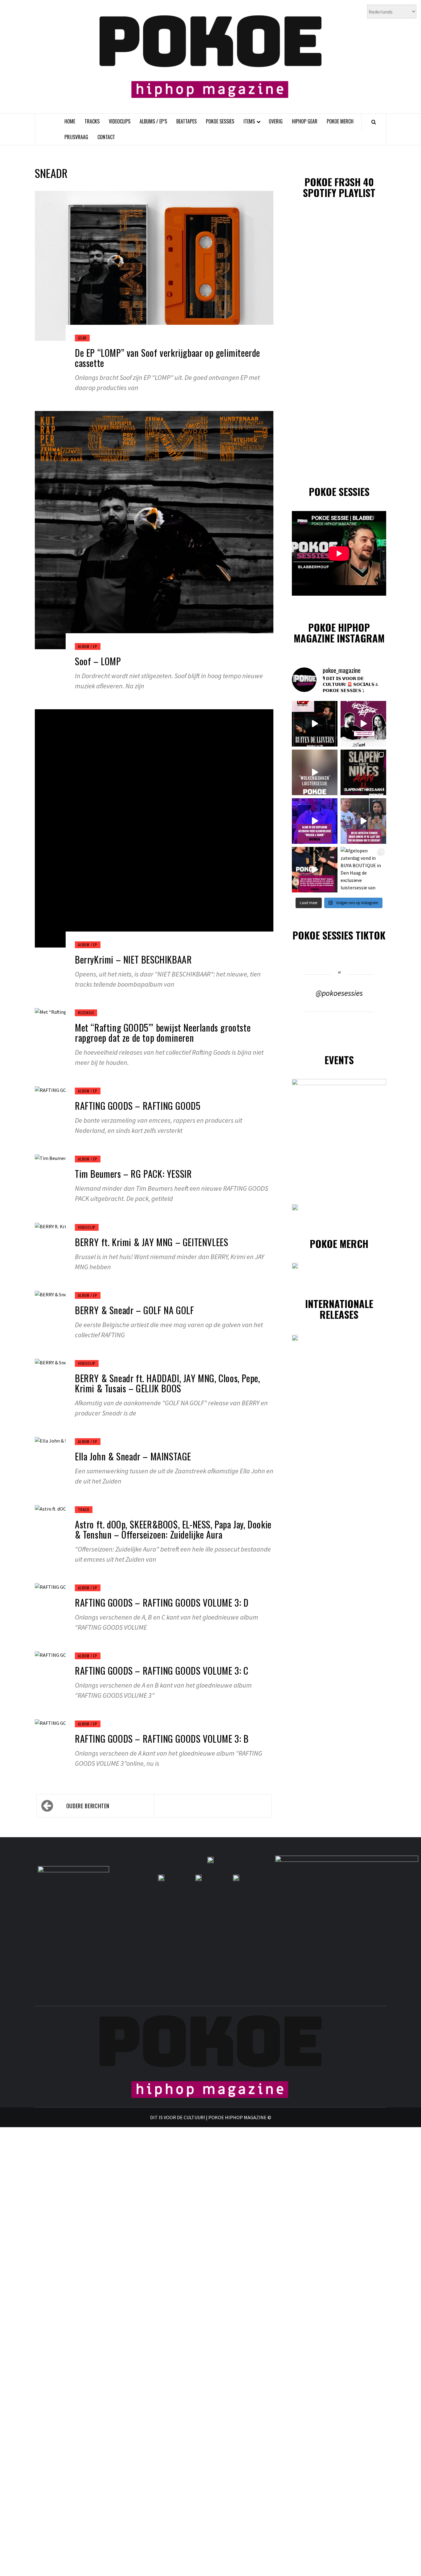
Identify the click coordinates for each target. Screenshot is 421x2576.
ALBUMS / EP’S (153, 121)
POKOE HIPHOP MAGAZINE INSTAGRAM (339, 633)
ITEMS (249, 121)
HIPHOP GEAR (305, 121)
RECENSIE (86, 1013)
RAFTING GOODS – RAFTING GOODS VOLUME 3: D (162, 1602)
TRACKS (92, 121)
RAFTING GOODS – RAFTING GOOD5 (138, 1106)
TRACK (84, 1509)
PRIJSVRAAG (76, 137)
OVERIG (276, 121)
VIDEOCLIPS (120, 121)
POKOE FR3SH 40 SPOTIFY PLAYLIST (339, 187)
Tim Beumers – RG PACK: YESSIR (133, 1174)
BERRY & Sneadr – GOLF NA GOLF (134, 1310)
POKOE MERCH (340, 121)
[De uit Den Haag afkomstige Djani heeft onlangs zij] (315, 821)
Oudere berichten (88, 1806)
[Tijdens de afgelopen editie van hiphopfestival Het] (363, 821)
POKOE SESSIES (220, 121)
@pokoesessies (339, 993)
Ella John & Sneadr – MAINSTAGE (133, 1456)
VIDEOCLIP (87, 1227)
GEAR (82, 338)
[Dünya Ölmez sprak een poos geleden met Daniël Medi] (363, 724)
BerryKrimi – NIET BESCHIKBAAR (133, 959)
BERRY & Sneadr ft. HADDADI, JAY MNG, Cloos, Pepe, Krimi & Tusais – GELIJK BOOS (167, 1383)
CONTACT (106, 137)
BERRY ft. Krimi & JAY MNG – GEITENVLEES (151, 1242)
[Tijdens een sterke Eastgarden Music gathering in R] (315, 870)
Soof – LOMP (98, 661)
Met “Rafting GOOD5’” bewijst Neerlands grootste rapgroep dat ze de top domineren (163, 1032)
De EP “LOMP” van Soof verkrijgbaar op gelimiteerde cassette (168, 358)
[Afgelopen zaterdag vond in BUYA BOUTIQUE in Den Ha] (363, 870)
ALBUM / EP (88, 646)
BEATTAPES (186, 121)
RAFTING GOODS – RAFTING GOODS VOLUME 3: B (162, 1739)
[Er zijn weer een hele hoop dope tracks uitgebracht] (363, 772)
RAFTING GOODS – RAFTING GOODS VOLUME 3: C (162, 1670)
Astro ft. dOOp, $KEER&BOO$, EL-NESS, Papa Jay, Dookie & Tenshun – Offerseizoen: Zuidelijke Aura (173, 1529)
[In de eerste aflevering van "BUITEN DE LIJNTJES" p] (315, 724)
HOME (70, 121)
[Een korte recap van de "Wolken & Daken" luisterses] (315, 772)
